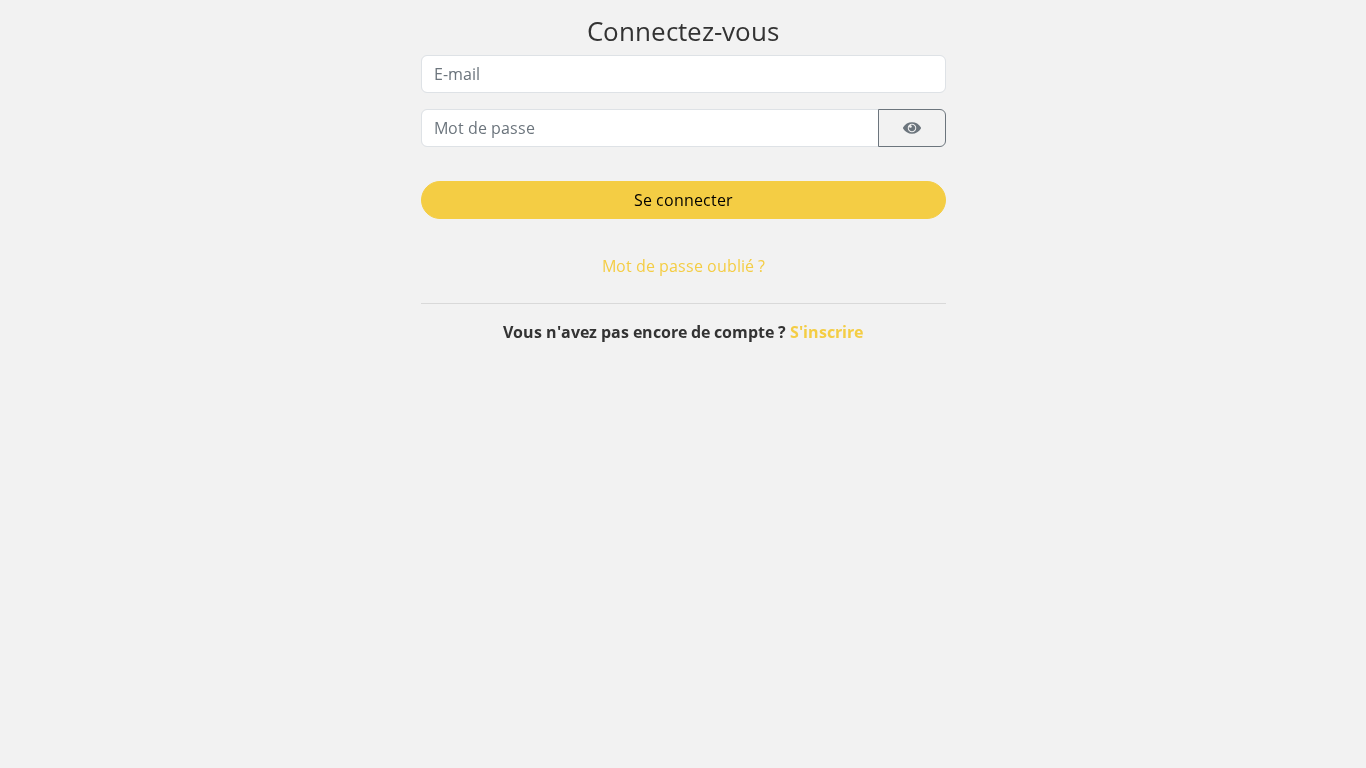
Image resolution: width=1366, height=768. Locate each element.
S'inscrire (826, 332)
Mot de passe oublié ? (683, 266)
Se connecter (683, 200)
